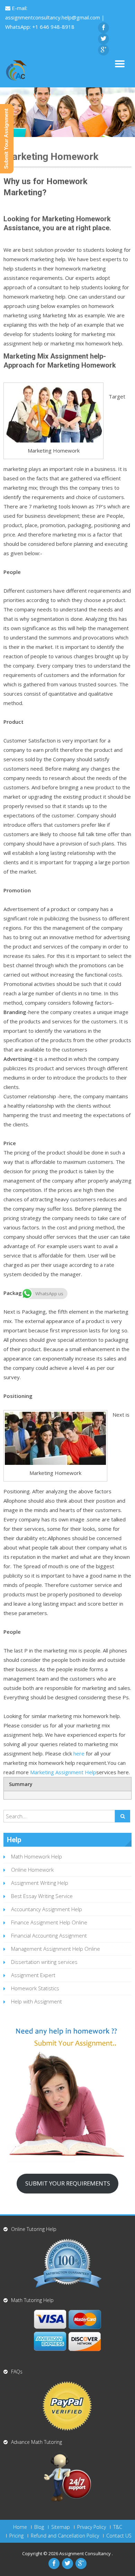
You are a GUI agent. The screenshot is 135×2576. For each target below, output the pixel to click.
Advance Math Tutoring (37, 2442)
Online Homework (32, 1870)
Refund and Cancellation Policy (65, 2536)
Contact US (119, 2536)
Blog (39, 2527)
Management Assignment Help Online (56, 1949)
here (79, 1753)
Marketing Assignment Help (63, 1772)
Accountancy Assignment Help (47, 1909)
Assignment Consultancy (85, 2553)
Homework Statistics (35, 1988)
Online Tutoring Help (34, 2229)
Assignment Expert (33, 1975)
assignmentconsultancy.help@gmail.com (53, 17)
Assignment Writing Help (40, 1883)
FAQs (17, 2372)
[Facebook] (103, 28)
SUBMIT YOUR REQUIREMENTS (68, 2183)
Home (20, 2527)
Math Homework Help (37, 1856)
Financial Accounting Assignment (49, 1935)
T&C (118, 2527)
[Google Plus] (103, 50)
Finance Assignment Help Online (49, 1922)
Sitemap (61, 2527)
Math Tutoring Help (32, 2300)
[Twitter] (103, 39)
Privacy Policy (92, 2527)
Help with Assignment (37, 2001)
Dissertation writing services (44, 1962)
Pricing (16, 2536)
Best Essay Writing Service (42, 1896)
